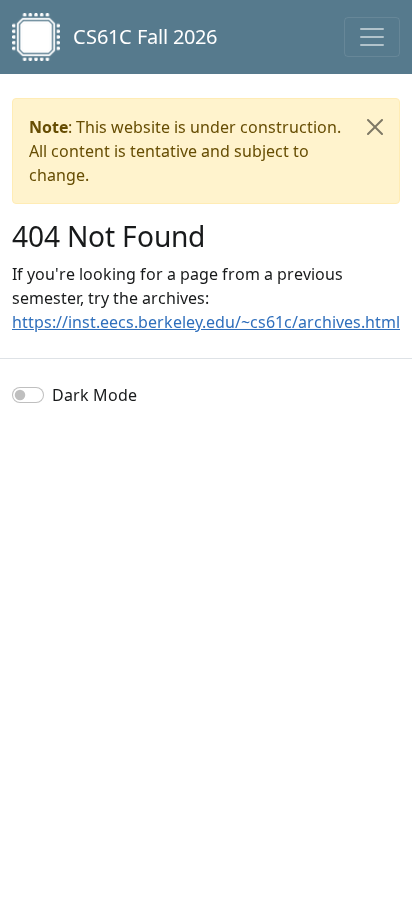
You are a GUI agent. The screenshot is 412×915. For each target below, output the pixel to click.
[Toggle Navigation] (372, 37)
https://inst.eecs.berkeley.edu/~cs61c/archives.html (206, 322)
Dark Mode (94, 395)
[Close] (375, 127)
